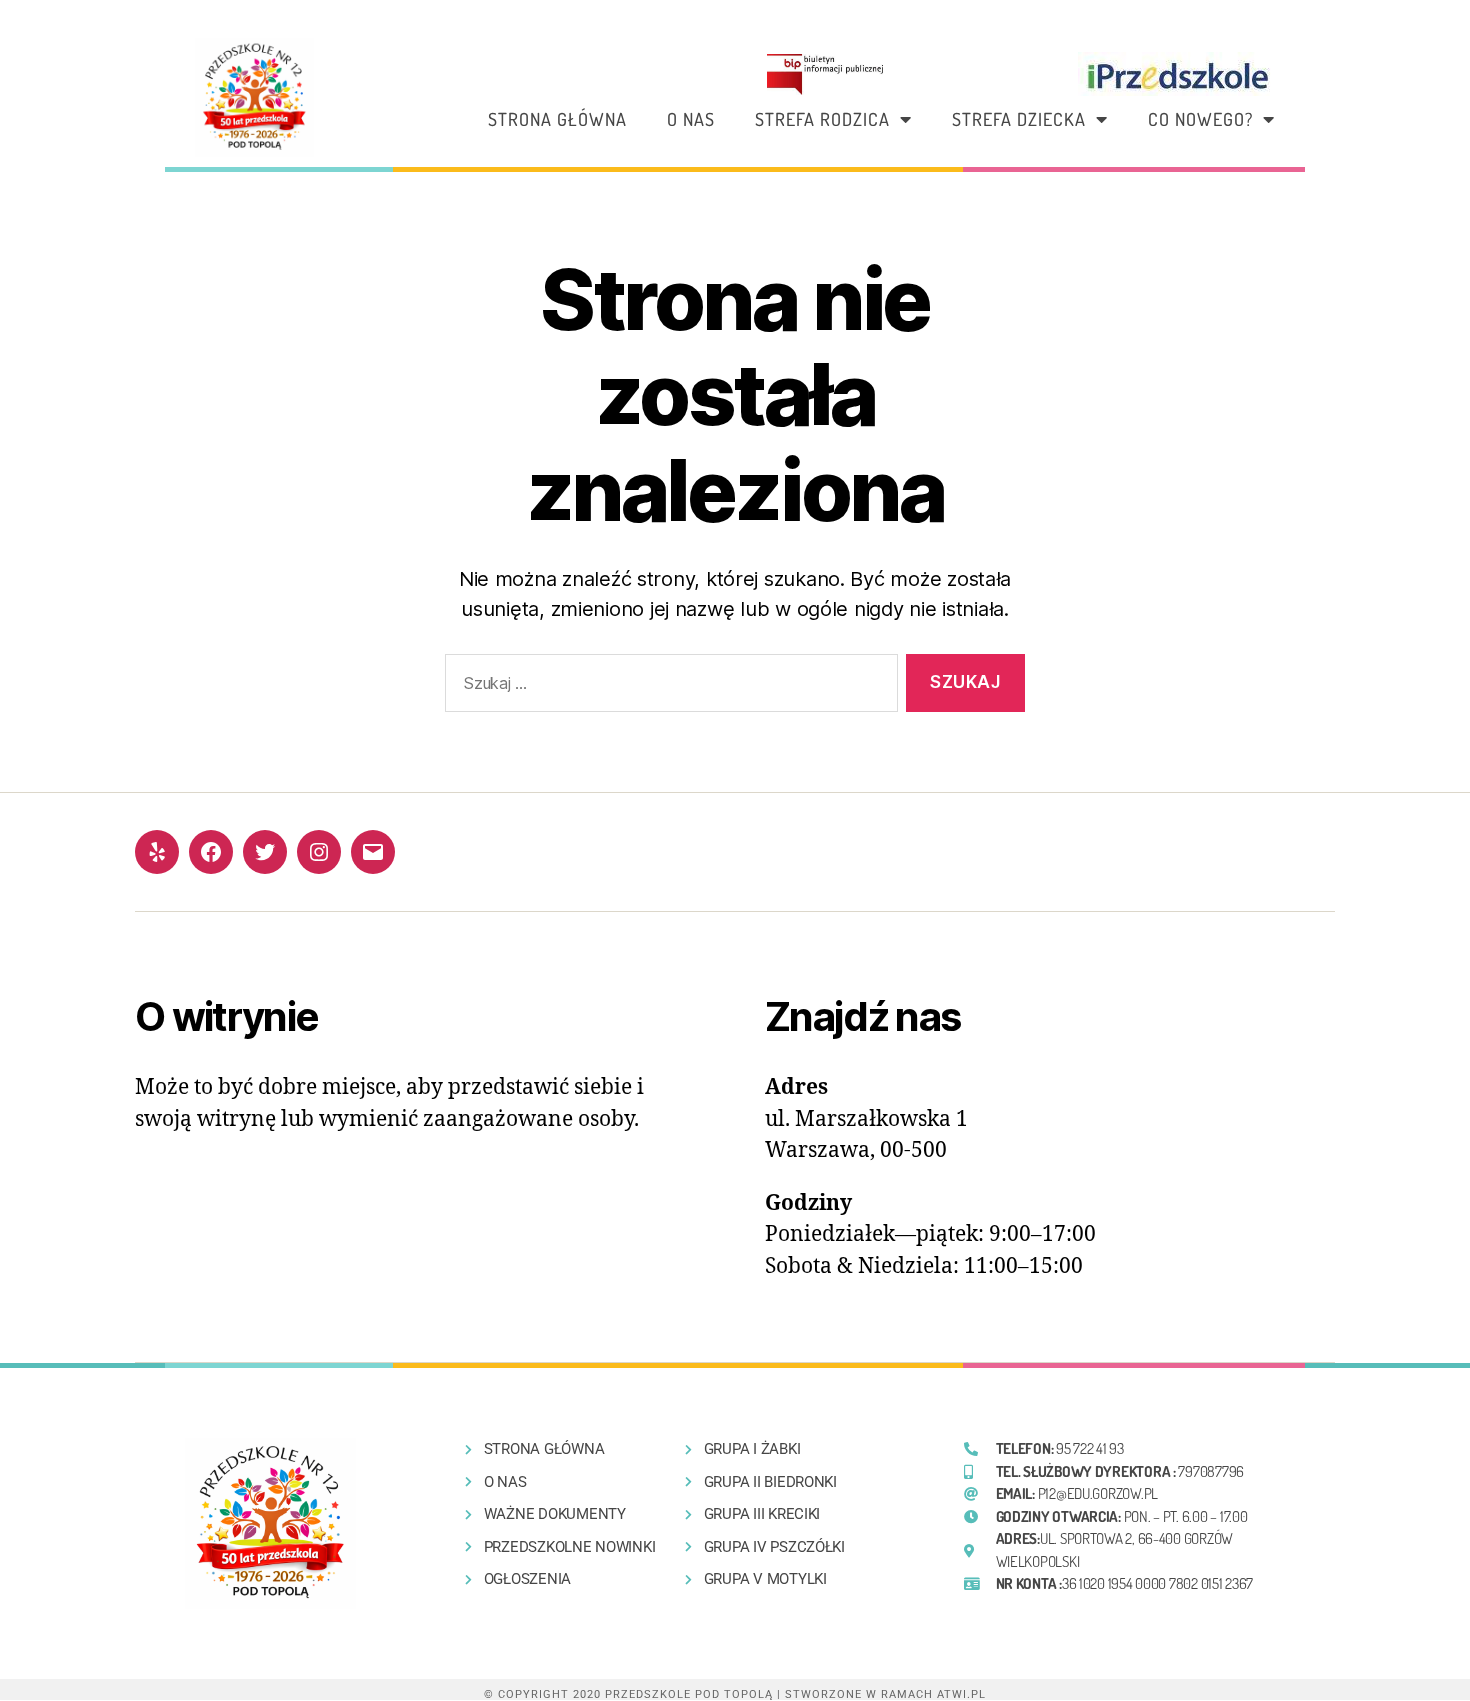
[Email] (373, 852)
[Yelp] (157, 852)
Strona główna (557, 119)
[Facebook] (211, 852)
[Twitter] (265, 852)
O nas (691, 119)
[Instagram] (319, 852)
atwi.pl (961, 1694)
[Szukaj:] (667, 687)
